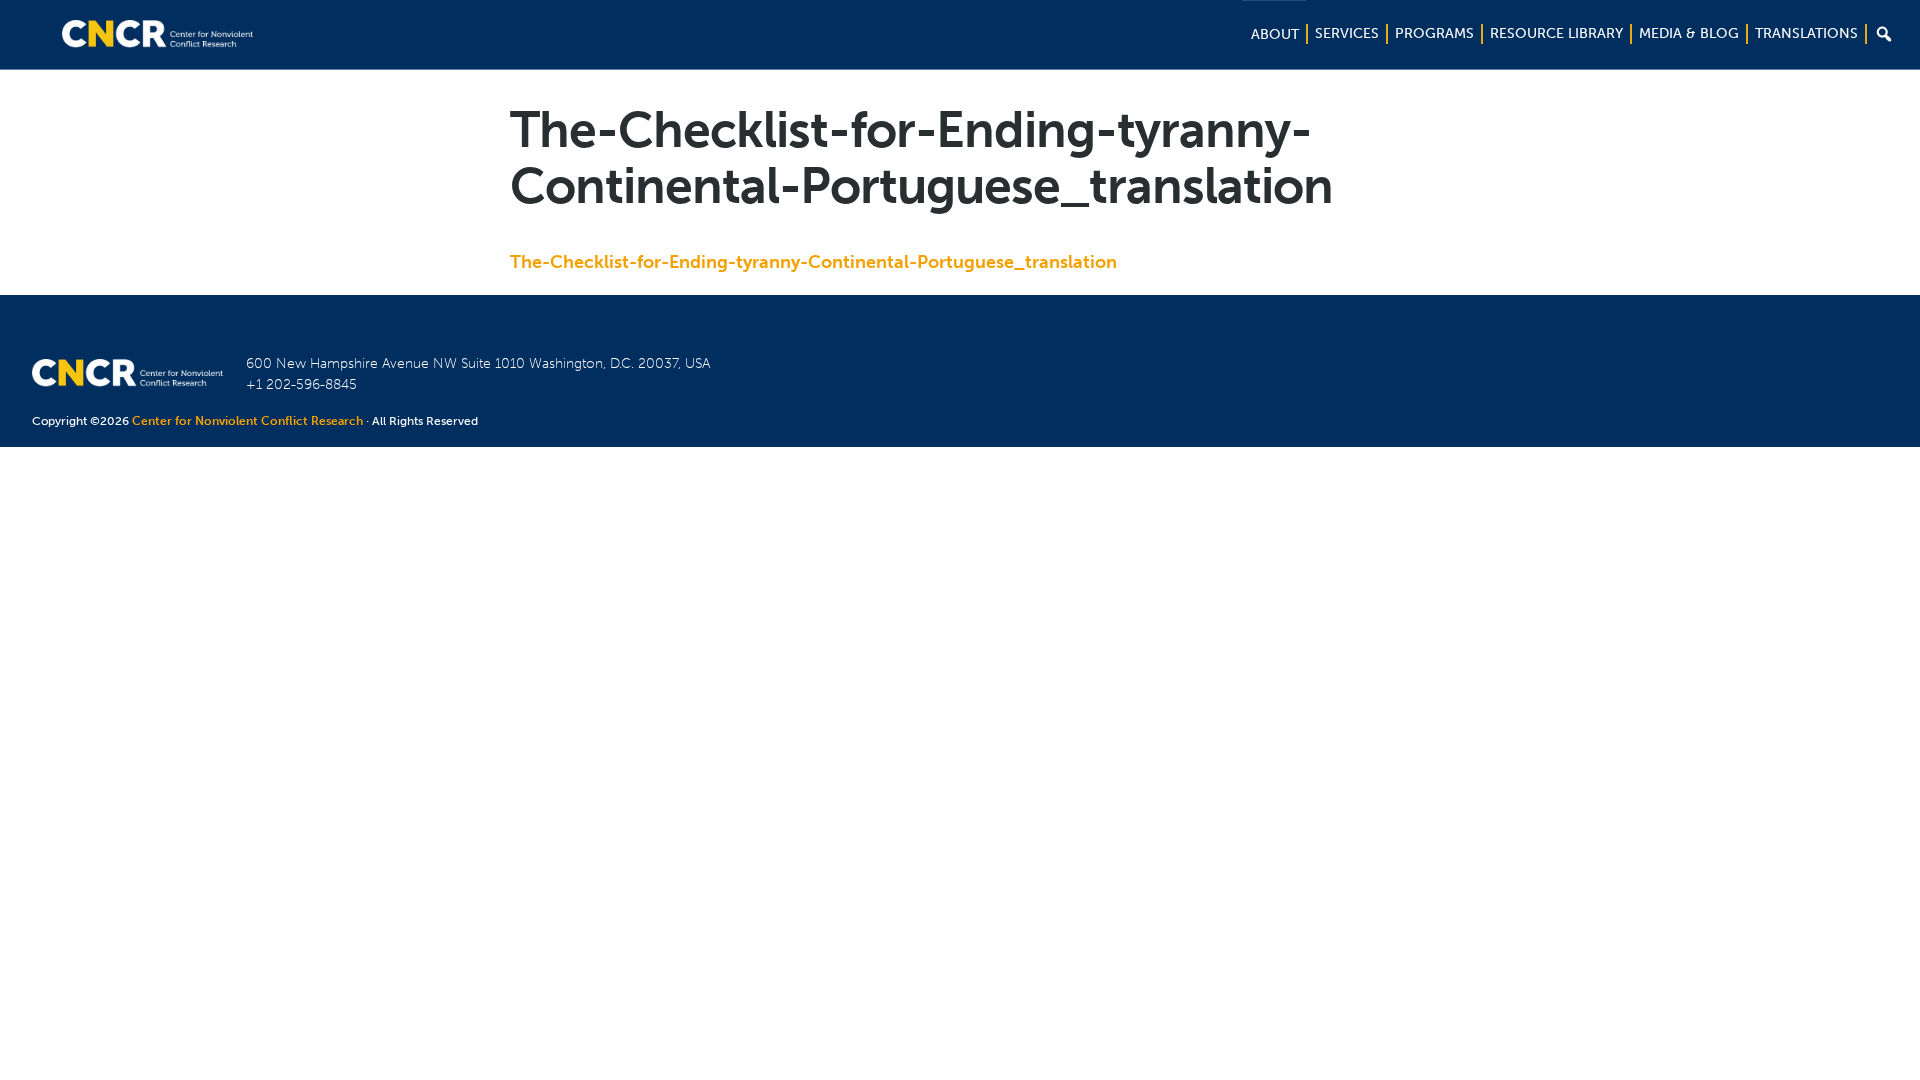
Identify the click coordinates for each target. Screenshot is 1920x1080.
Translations (1806, 33)
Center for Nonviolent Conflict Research (247, 421)
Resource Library (1556, 33)
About (1275, 34)
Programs (1434, 33)
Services (1347, 33)
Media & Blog (1689, 33)
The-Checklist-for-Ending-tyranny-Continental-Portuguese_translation (813, 262)
